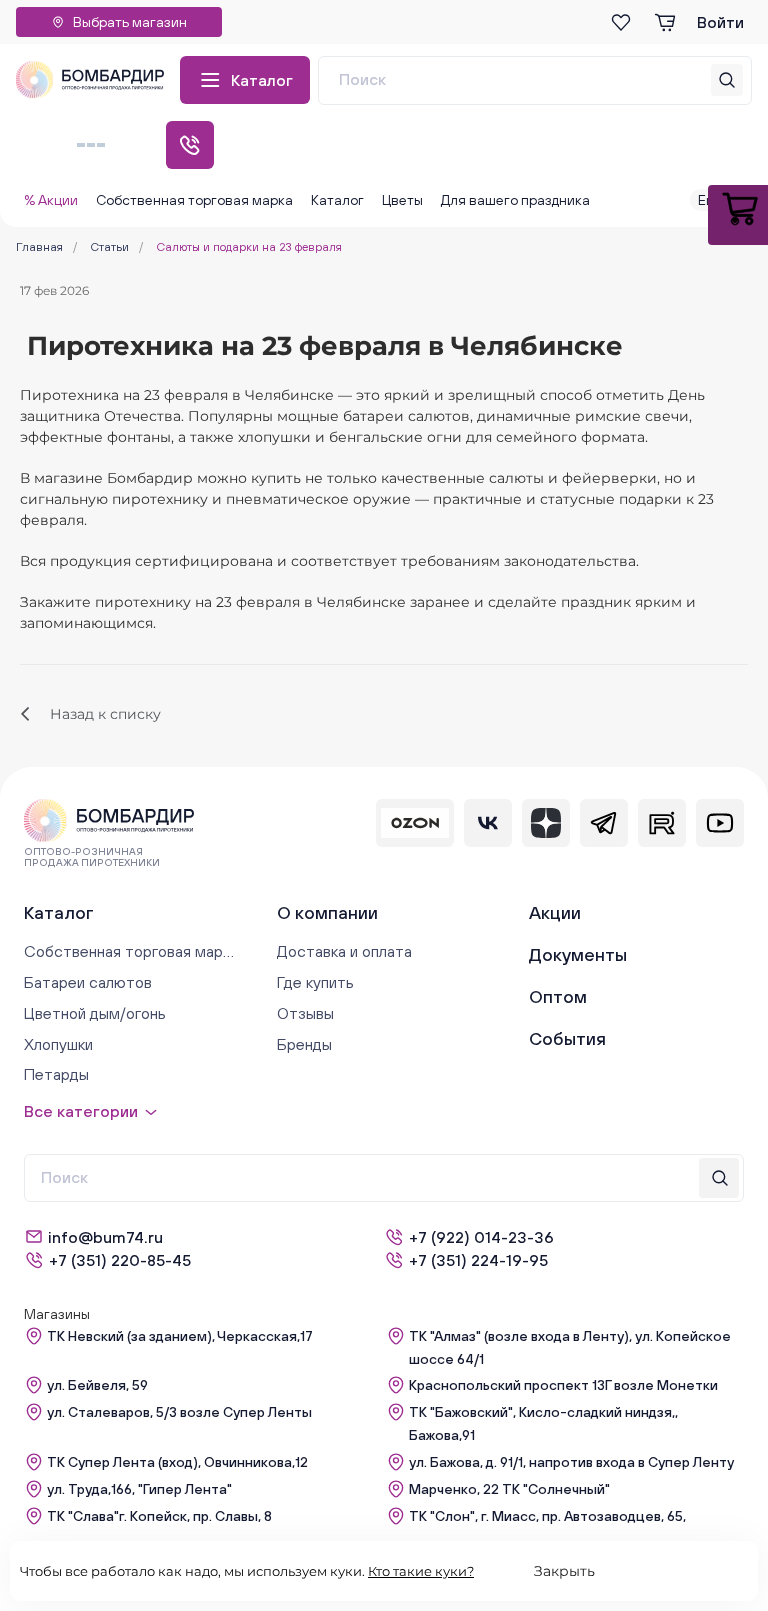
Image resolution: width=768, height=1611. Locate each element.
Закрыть (564, 1571)
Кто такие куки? (421, 1571)
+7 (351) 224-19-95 (478, 1260)
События (567, 1038)
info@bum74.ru (105, 1237)
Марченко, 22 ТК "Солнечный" (509, 1489)
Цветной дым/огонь (95, 1013)
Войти (720, 22)
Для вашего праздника (515, 200)
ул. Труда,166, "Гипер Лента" (139, 1489)
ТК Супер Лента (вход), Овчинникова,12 (177, 1462)
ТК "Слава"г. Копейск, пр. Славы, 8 (159, 1516)
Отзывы (305, 1013)
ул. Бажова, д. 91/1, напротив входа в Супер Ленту (571, 1462)
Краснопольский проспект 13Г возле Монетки (563, 1385)
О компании (327, 912)
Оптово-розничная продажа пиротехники (92, 857)
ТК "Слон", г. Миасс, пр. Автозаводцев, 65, (547, 1516)
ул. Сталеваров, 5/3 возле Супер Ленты (179, 1412)
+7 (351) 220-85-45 (120, 1260)
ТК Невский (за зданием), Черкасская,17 (180, 1336)
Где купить (315, 982)
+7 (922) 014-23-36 (481, 1237)
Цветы (402, 200)
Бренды (304, 1044)
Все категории (81, 1111)
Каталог (262, 80)
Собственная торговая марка (194, 200)
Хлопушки (58, 1044)
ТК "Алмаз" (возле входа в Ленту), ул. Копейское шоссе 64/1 (570, 1347)
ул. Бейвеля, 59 (97, 1385)
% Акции (51, 200)
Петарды (56, 1074)
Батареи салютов (88, 982)
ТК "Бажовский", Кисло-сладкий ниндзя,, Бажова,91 (543, 1423)
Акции (555, 912)
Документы (578, 954)
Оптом (558, 996)
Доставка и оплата (344, 951)
